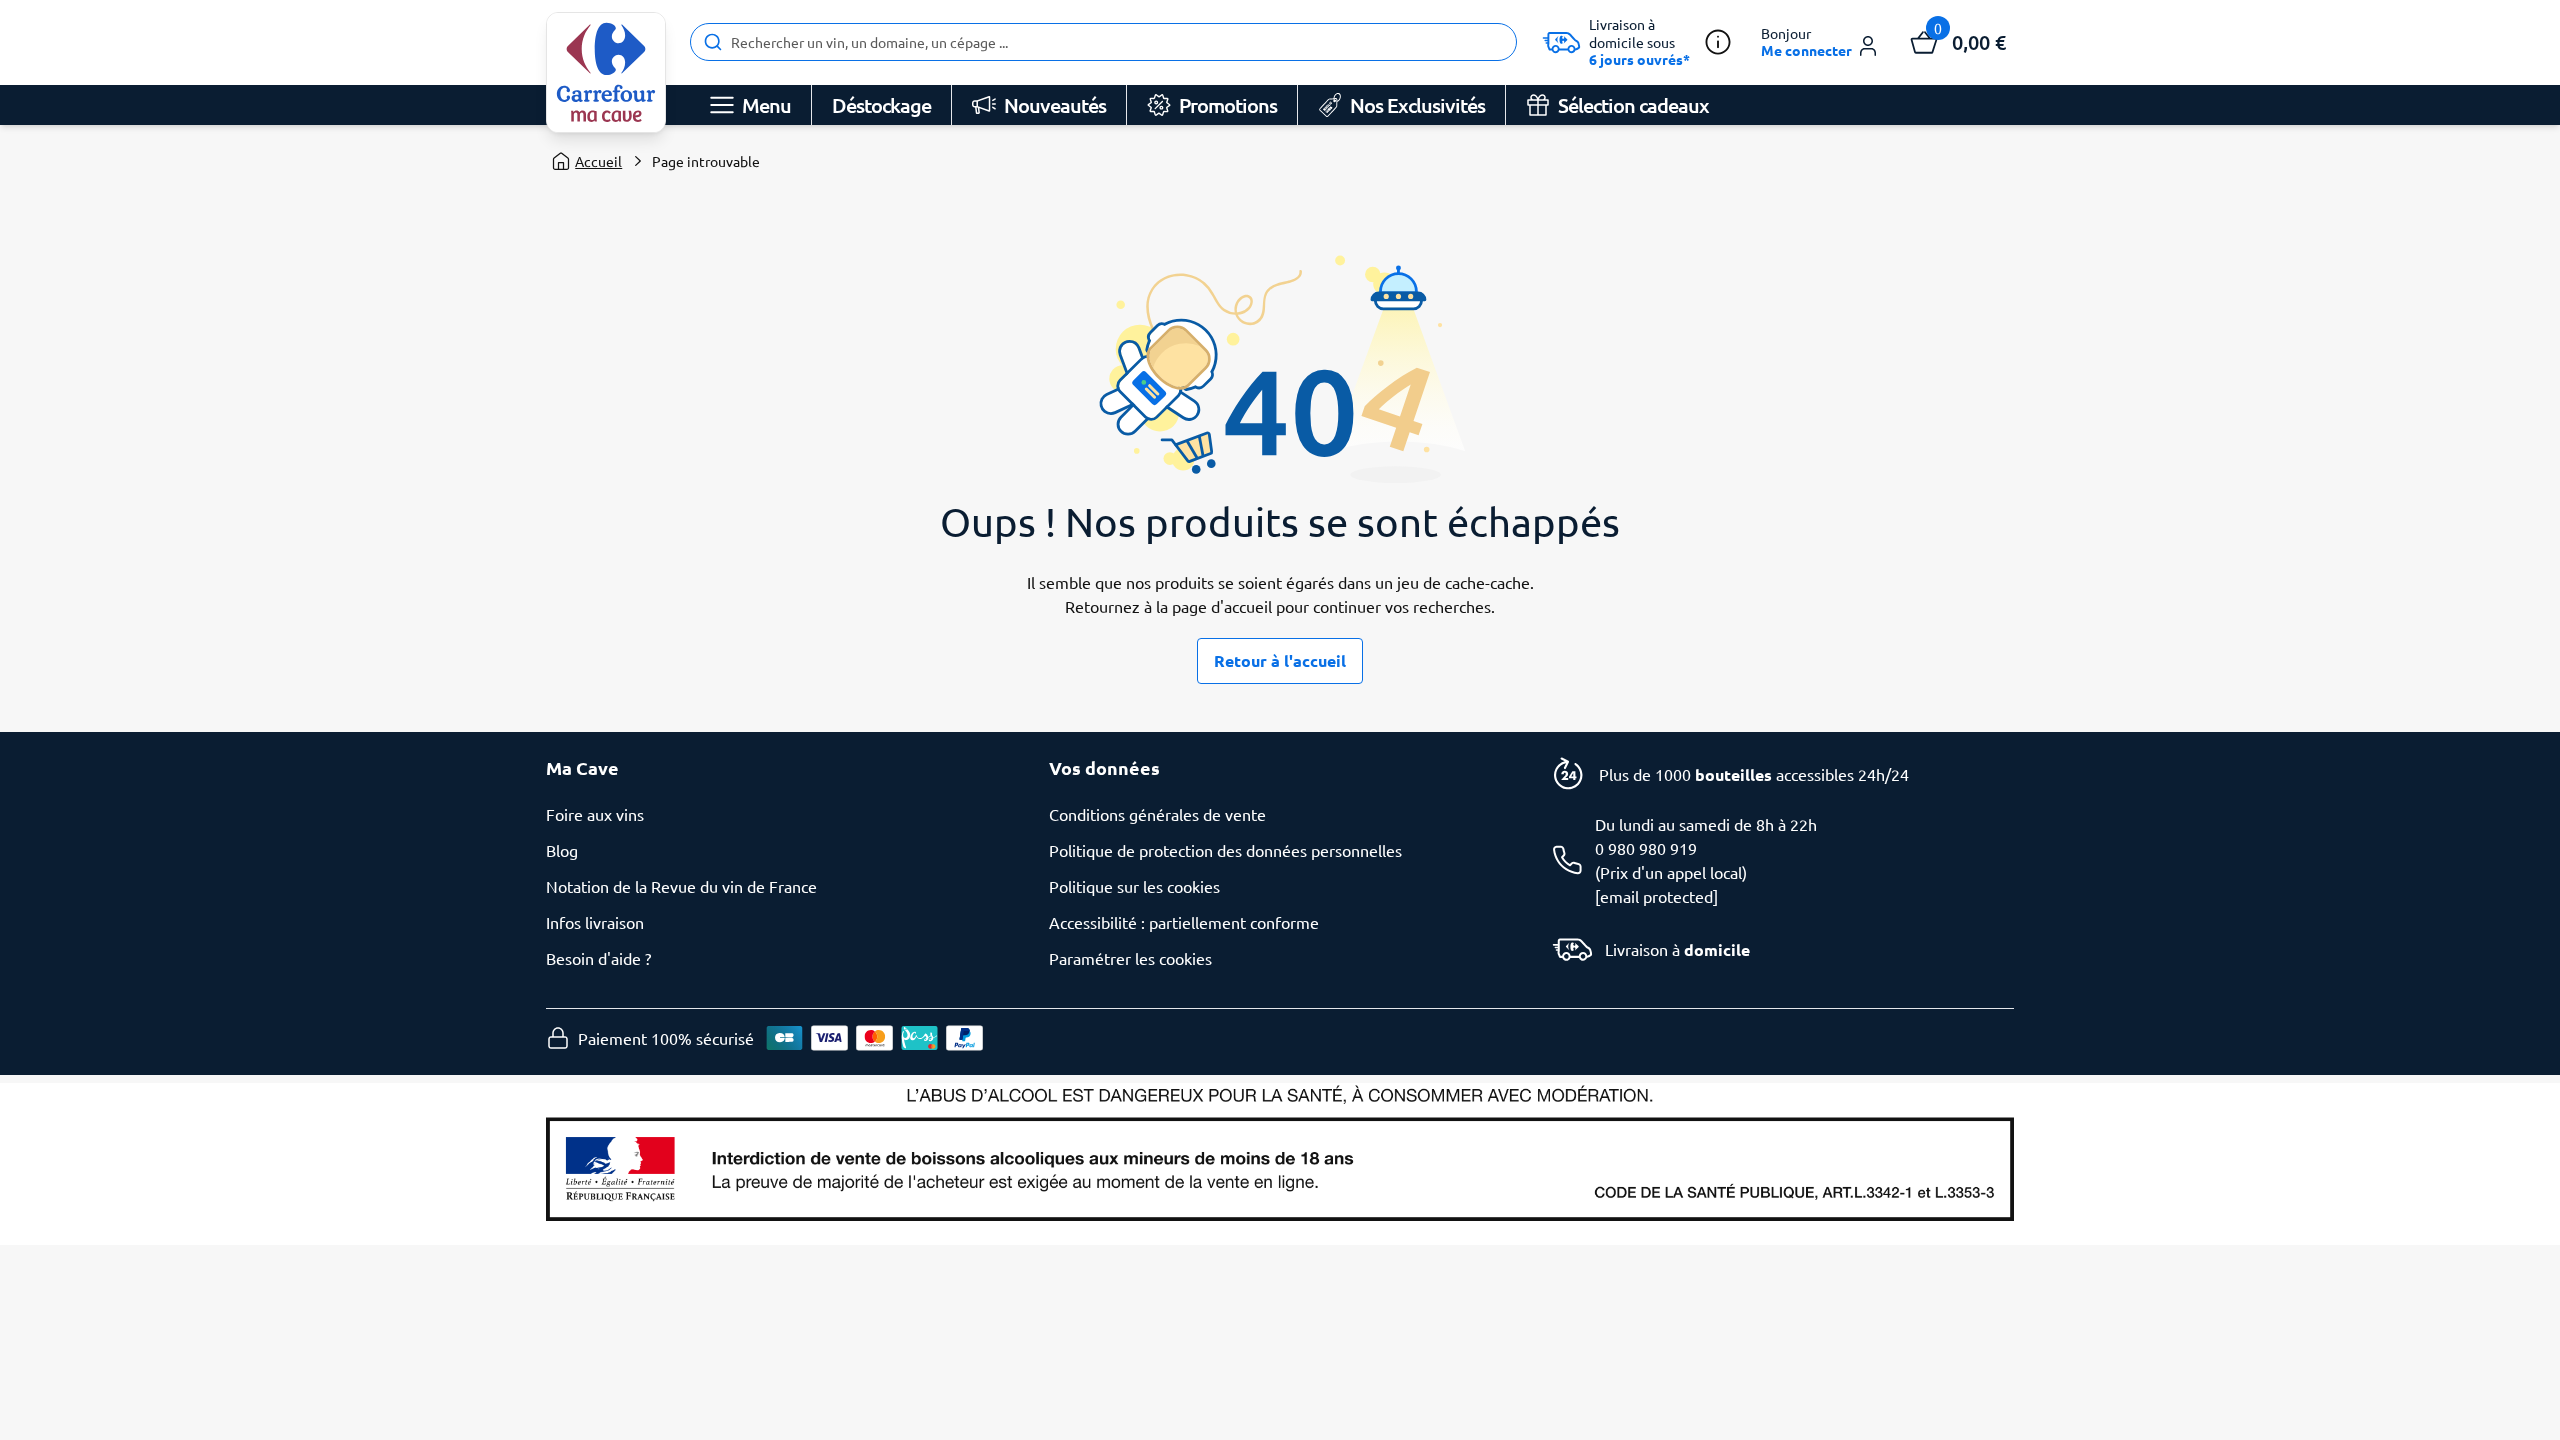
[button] (1820, 42)
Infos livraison (595, 922)
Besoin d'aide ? (598, 958)
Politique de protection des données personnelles (1225, 850)
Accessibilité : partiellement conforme (1184, 922)
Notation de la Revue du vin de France (681, 886)
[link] (606, 72)
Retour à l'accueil (1280, 660)
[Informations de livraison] (1718, 42)
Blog (562, 850)
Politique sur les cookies (1134, 886)
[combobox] (1103, 42)
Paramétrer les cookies (1130, 958)
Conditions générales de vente (1157, 814)
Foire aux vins (595, 814)
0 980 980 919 (1646, 848)
